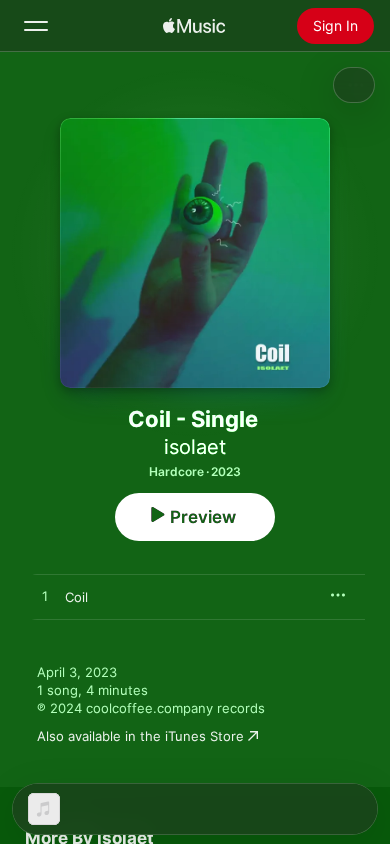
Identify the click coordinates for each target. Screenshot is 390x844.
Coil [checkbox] (76, 597)
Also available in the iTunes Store (140, 736)
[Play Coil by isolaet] (45, 597)
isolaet (195, 447)
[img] (194, 26)
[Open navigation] (36, 26)
